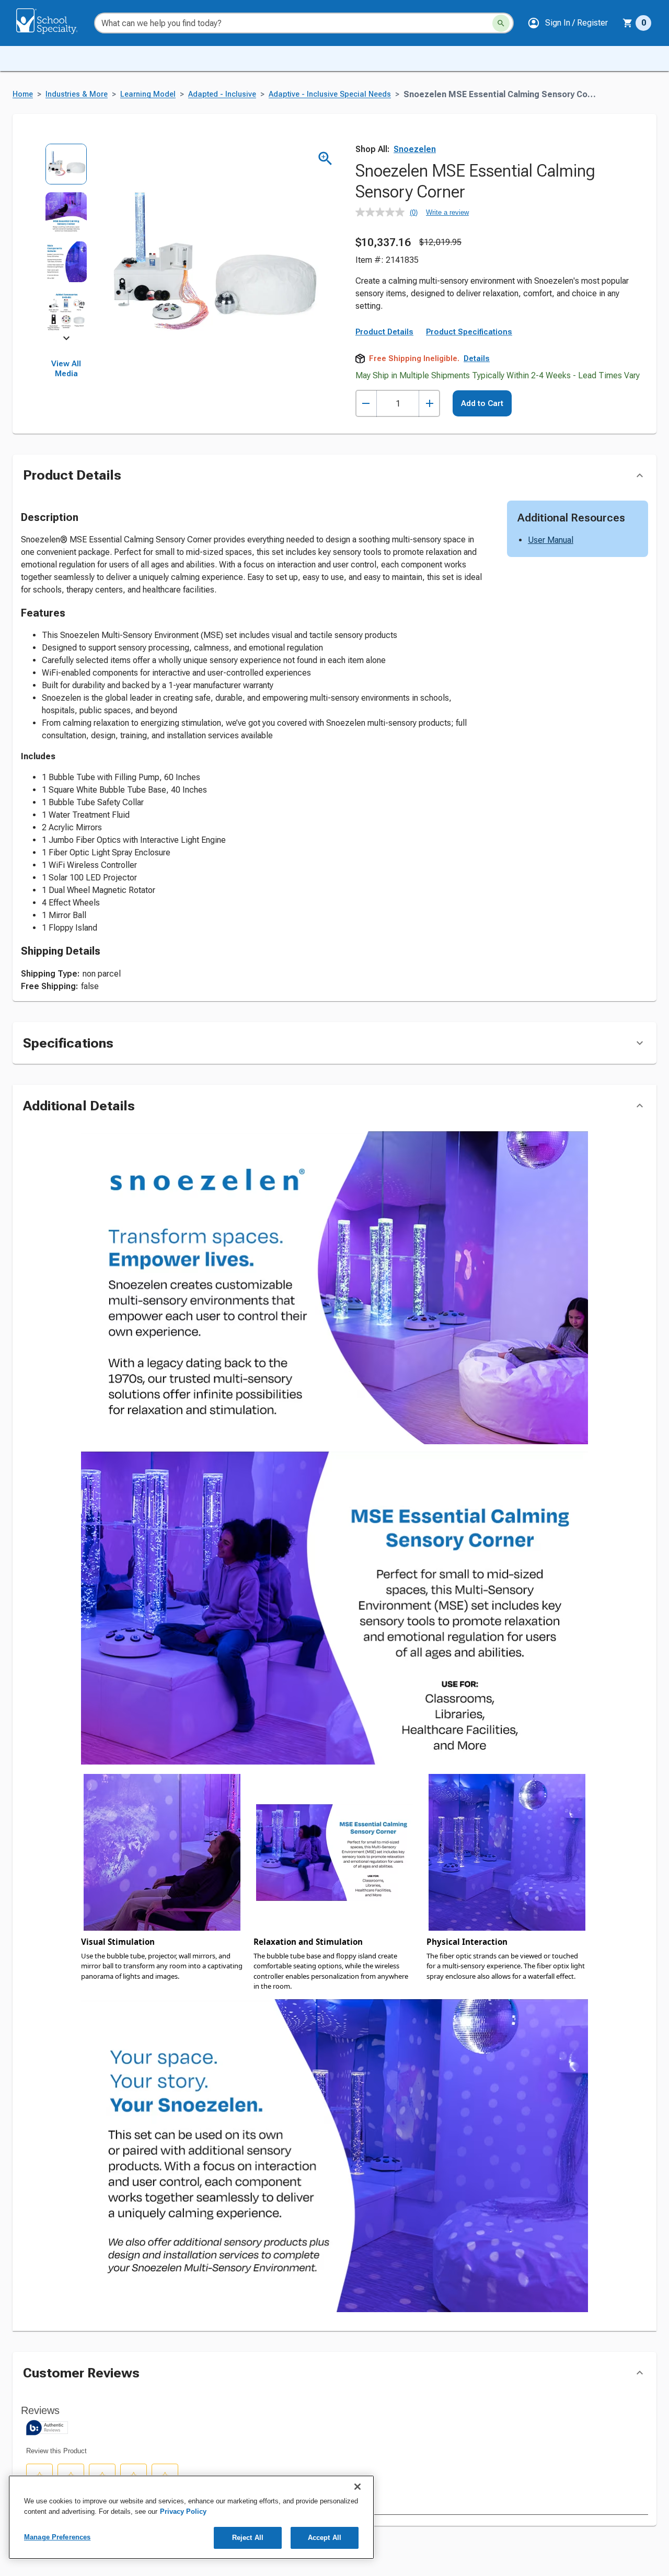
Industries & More (77, 94)
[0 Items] (628, 23)
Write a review (447, 212)
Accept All (325, 2538)
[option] (66, 167)
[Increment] (429, 404)
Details (477, 358)
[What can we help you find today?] (501, 23)
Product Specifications (469, 332)
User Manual (551, 540)
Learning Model (148, 94)
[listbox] (66, 241)
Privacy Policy (183, 2511)
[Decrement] (366, 404)
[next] (66, 340)
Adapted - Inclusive (222, 94)
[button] (568, 23)
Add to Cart (482, 403)
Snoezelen (415, 149)
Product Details (384, 332)
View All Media (66, 369)
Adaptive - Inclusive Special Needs (330, 94)
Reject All (248, 2538)
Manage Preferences (57, 2537)
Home (23, 94)
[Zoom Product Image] (325, 159)
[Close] (357, 2487)
